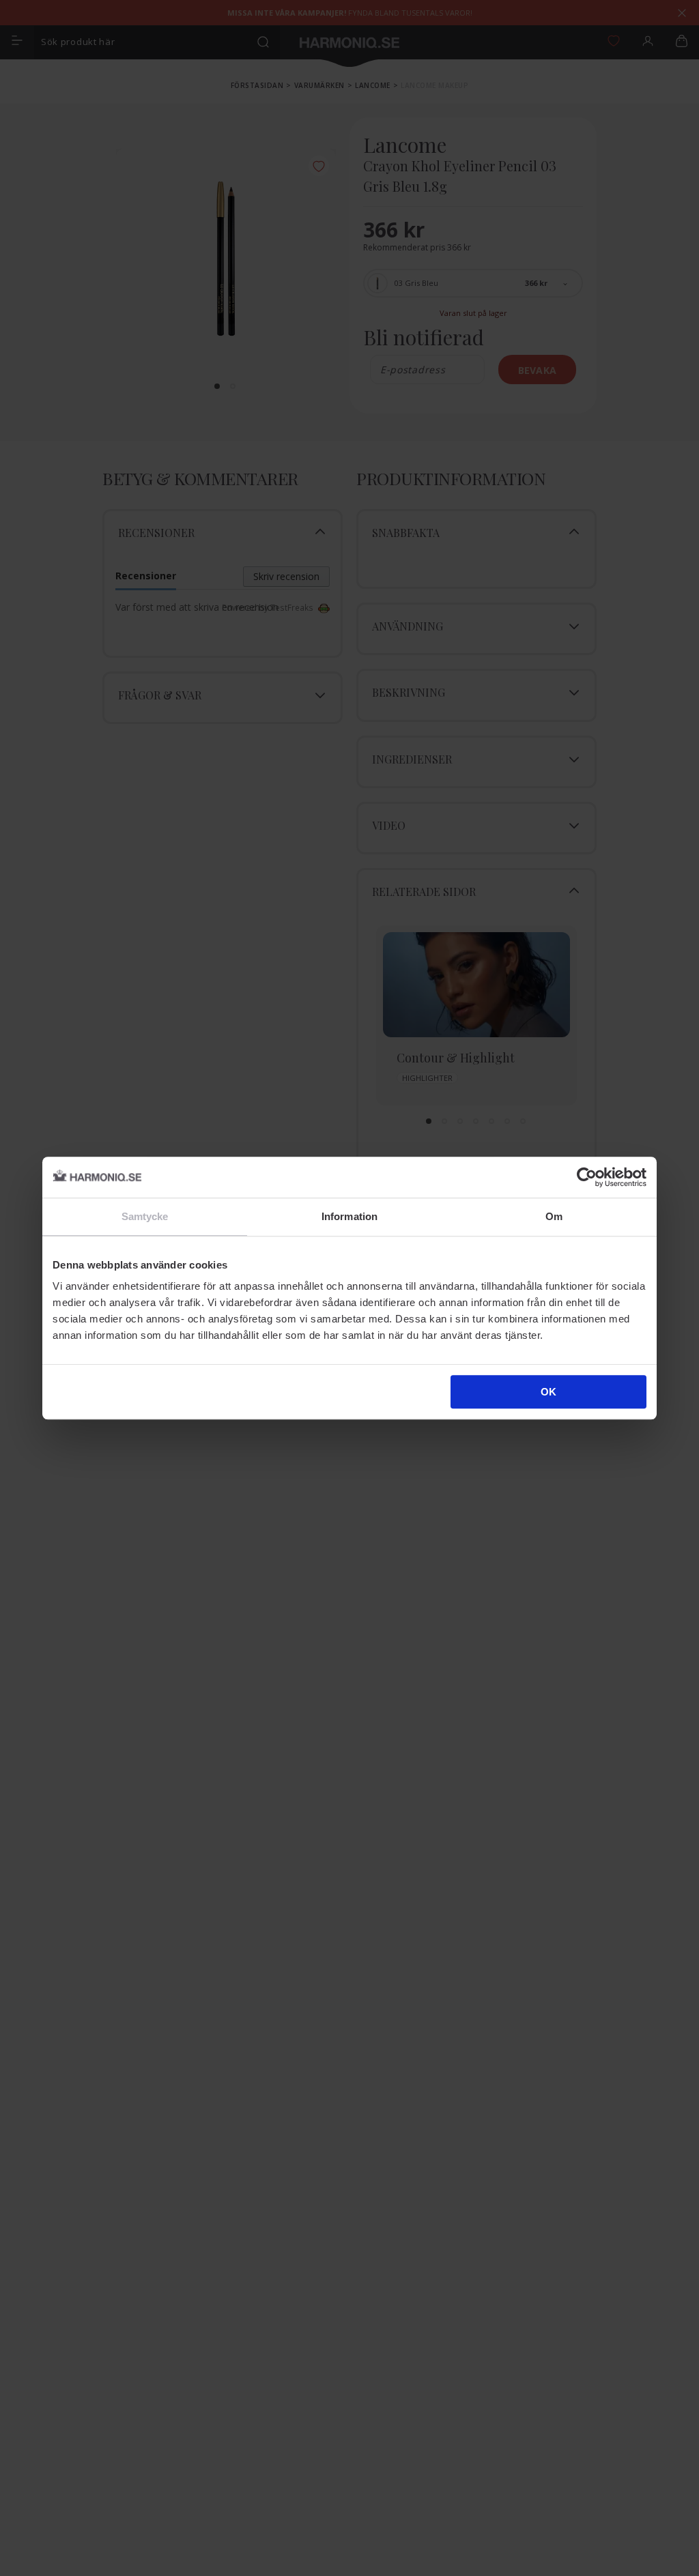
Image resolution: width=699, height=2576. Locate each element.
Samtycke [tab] (145, 1216)
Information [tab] (349, 1216)
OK (548, 1392)
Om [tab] (554, 1216)
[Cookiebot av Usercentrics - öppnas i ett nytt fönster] (587, 1177)
